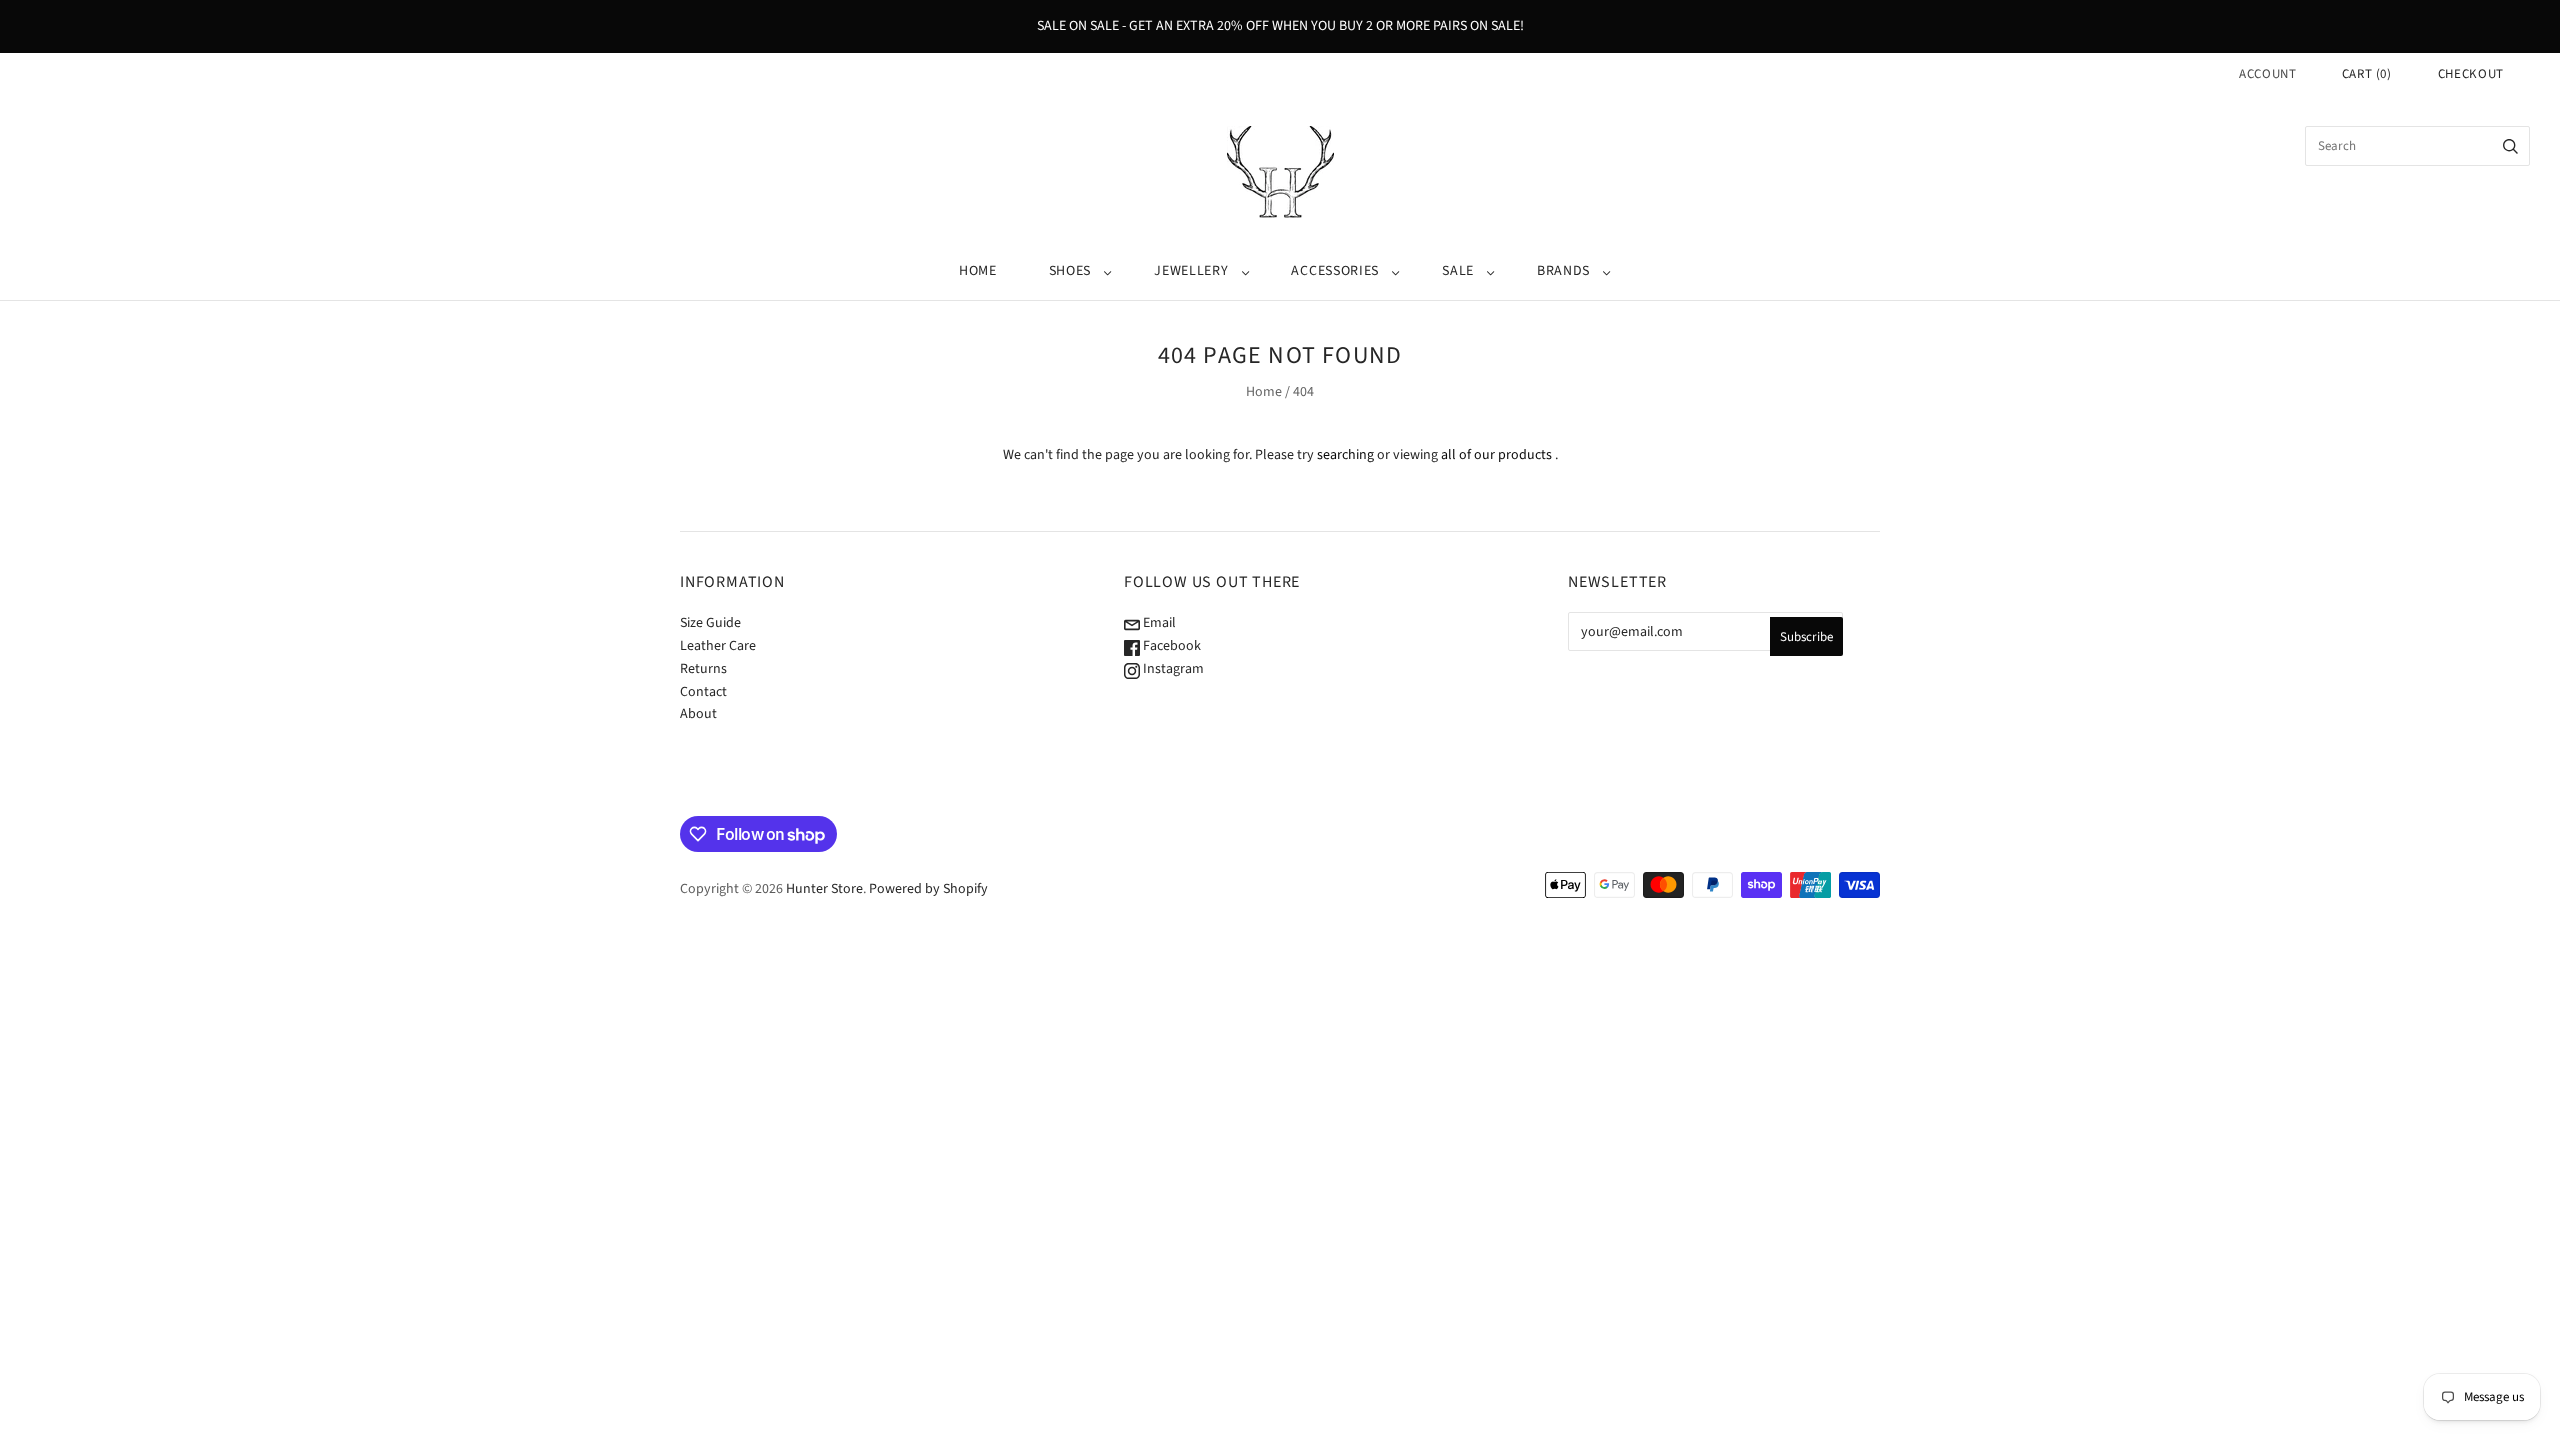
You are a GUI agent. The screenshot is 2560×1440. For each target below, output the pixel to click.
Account (2268, 74)
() (2367, 74)
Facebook (1170, 646)
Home (978, 271)
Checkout (2471, 74)
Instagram (1172, 669)
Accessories (1335, 271)
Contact (703, 692)
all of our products (1496, 455)
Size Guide (710, 623)
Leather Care (718, 646)
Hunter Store (824, 889)
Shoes (1070, 271)
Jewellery (1191, 271)
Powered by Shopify (928, 889)
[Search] (2510, 146)
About (698, 714)
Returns (703, 669)
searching (1345, 455)
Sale (1458, 271)
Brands (1563, 271)
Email (1158, 623)
